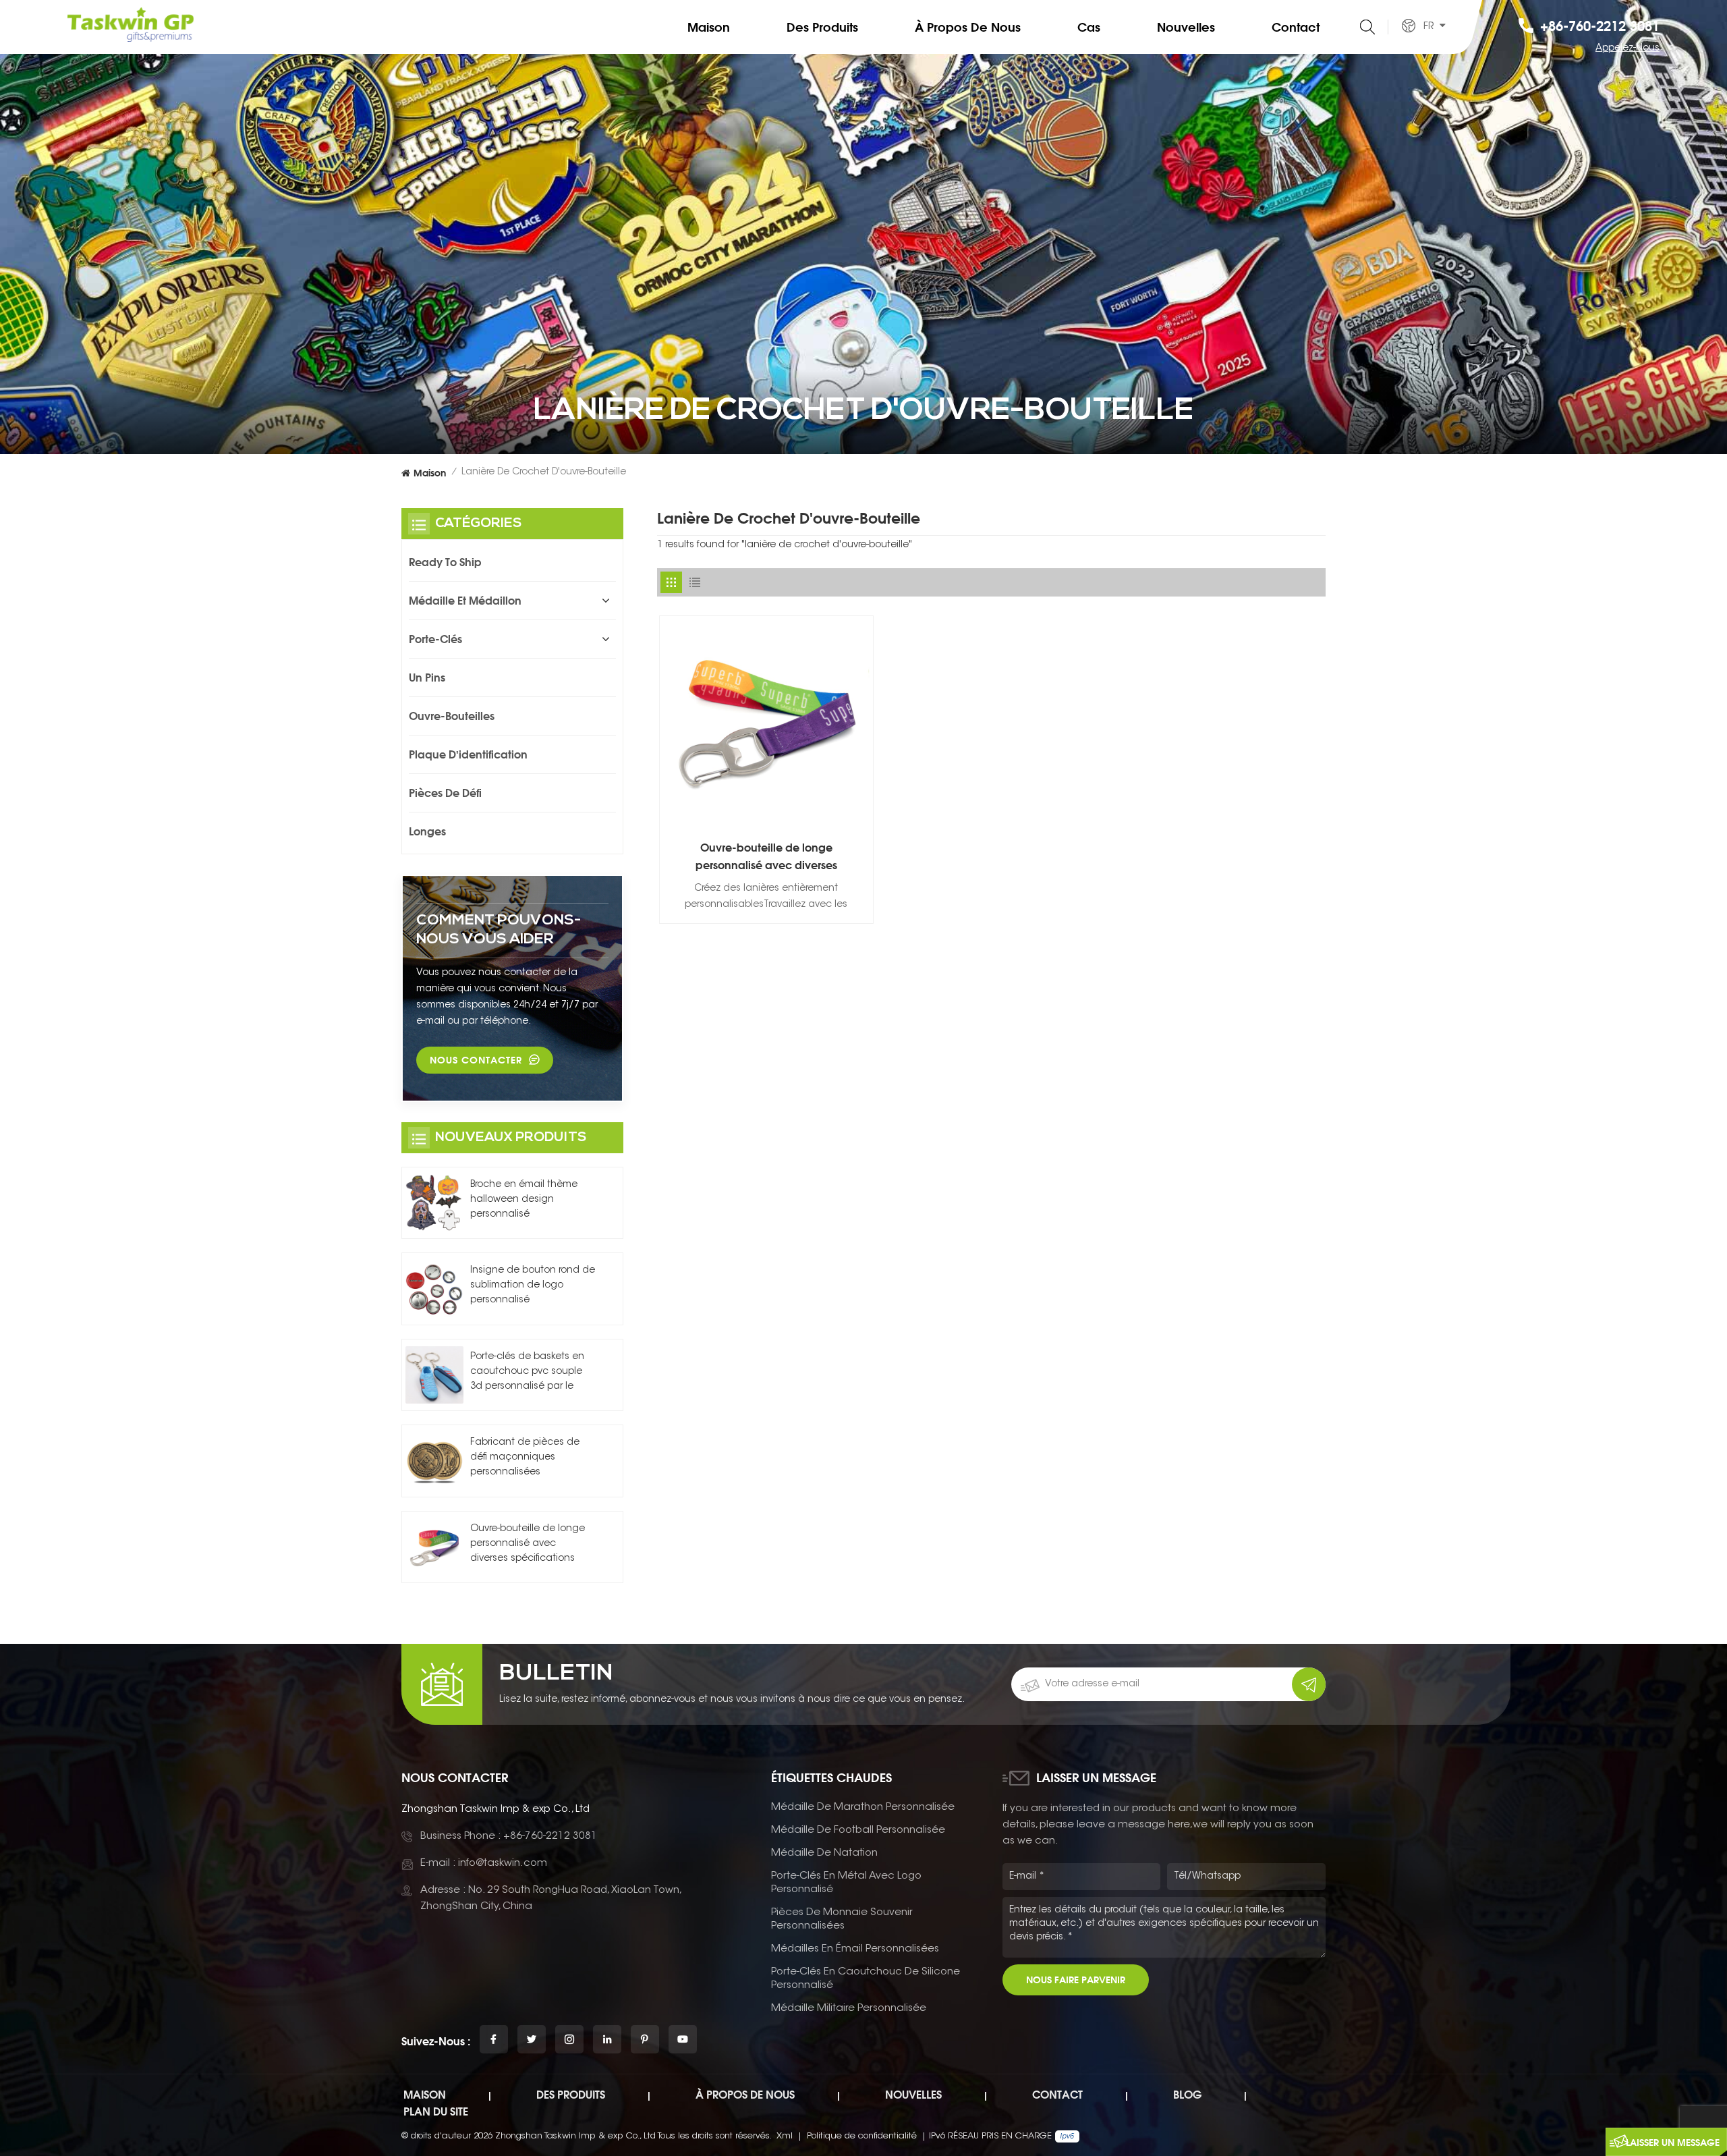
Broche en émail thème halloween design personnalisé (524, 1200)
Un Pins (427, 678)
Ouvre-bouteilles (452, 716)
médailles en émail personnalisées (855, 1949)
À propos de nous (968, 27)
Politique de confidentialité (862, 2136)
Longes (427, 831)
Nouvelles (1186, 27)
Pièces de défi (445, 793)
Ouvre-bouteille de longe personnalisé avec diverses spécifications (766, 857)
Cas (1089, 27)
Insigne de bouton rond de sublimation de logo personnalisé (533, 1286)
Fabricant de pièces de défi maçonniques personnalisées (525, 1458)
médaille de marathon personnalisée (863, 1807)
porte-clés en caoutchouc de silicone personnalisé (866, 1979)
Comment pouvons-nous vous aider (499, 930)
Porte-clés (435, 639)
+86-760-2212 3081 (1600, 26)
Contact (1296, 27)
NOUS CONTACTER (476, 1060)
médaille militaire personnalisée (849, 2009)
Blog (1187, 2095)
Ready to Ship (445, 562)
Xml (785, 2136)
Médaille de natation (824, 1853)
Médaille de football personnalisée (858, 1830)
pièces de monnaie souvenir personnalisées (842, 1919)
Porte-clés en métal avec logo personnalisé (846, 1883)
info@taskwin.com (503, 1863)
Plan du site (436, 2111)
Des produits (822, 27)
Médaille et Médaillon (465, 601)
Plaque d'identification (468, 754)
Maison (709, 27)
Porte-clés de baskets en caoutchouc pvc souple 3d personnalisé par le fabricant (527, 1373)
